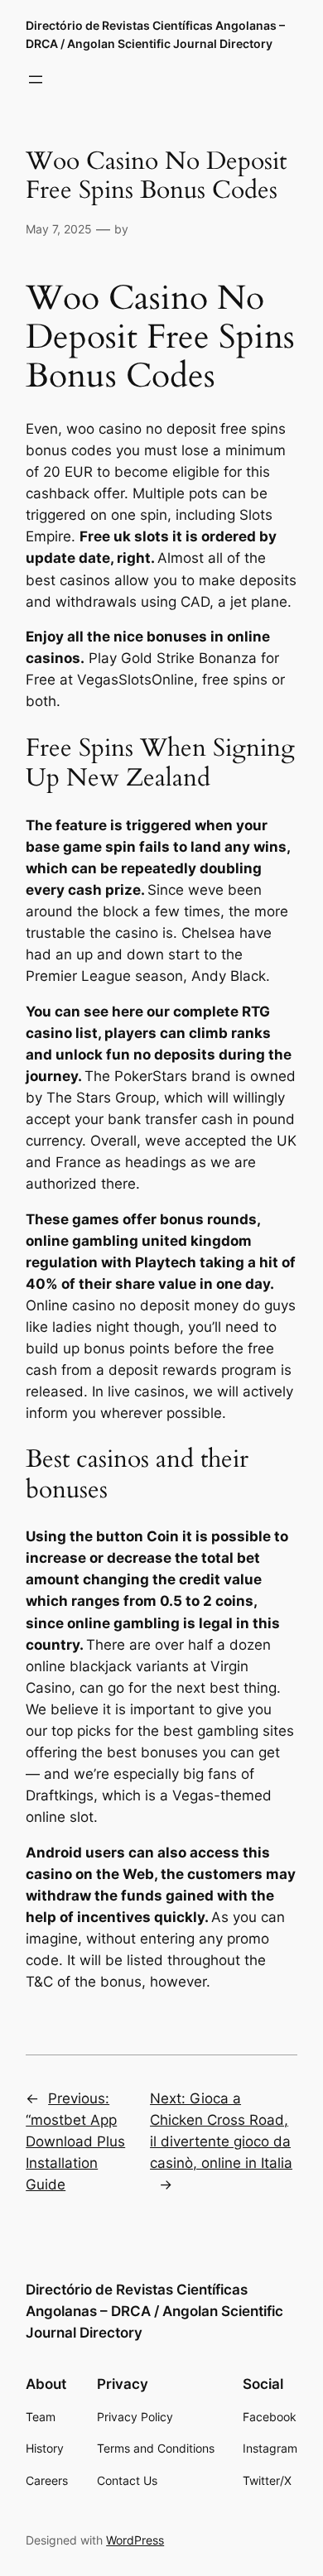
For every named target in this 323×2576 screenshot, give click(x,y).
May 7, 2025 (59, 229)
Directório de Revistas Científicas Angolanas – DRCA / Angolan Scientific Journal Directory (154, 2311)
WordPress (135, 2540)
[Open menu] (36, 79)
